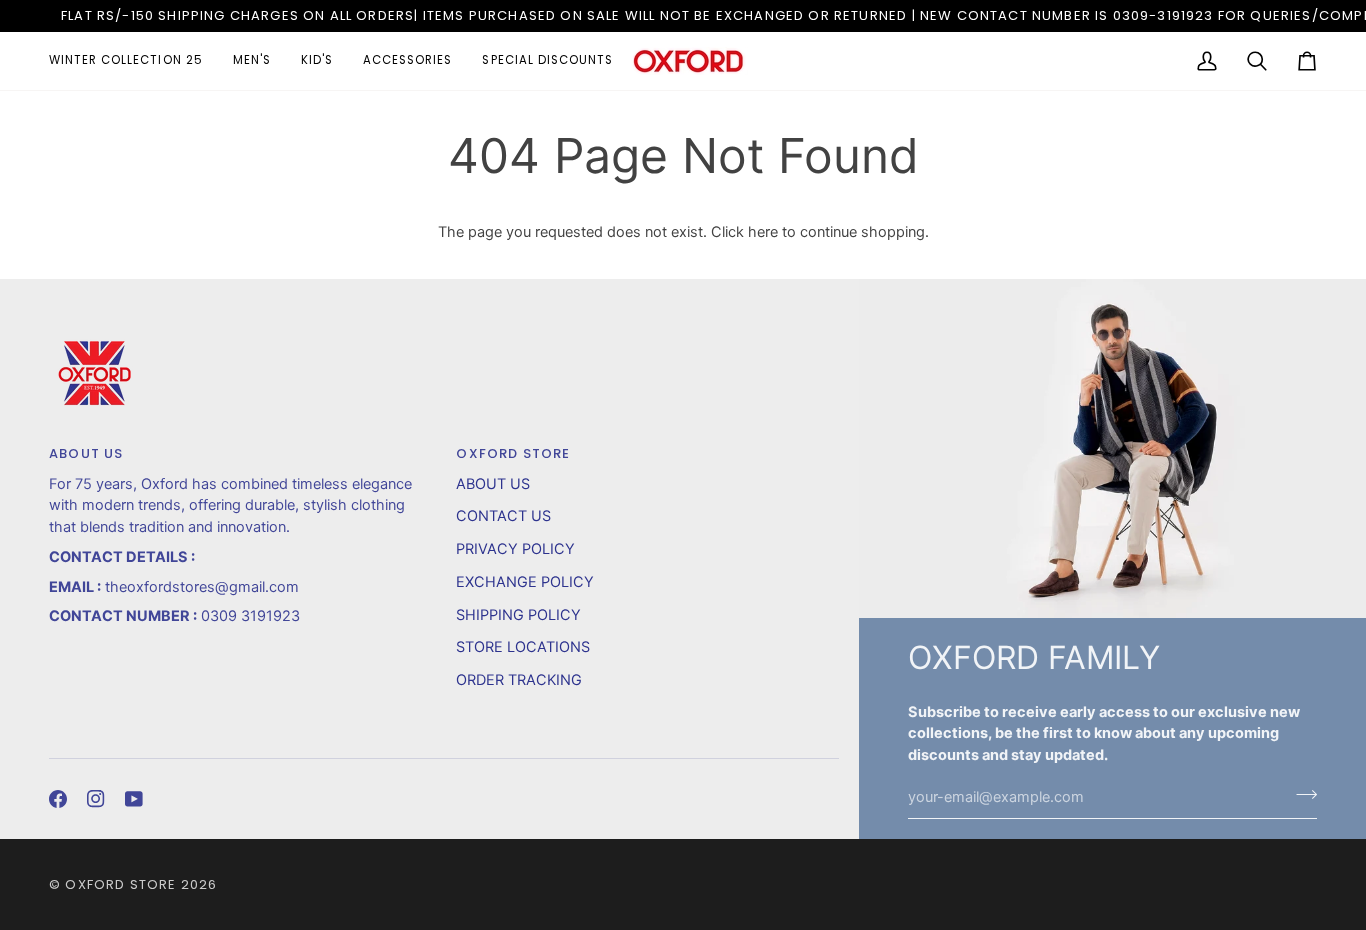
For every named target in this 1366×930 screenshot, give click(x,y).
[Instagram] (96, 799)
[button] (133, 61)
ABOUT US (493, 484)
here (763, 232)
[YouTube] (134, 799)
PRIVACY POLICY (515, 549)
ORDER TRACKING (519, 680)
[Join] (1300, 795)
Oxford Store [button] (513, 453)
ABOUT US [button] (86, 453)
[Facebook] (58, 799)
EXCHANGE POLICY (525, 582)
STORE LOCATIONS (523, 647)
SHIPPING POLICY (518, 615)
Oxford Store (120, 884)
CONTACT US (503, 516)
